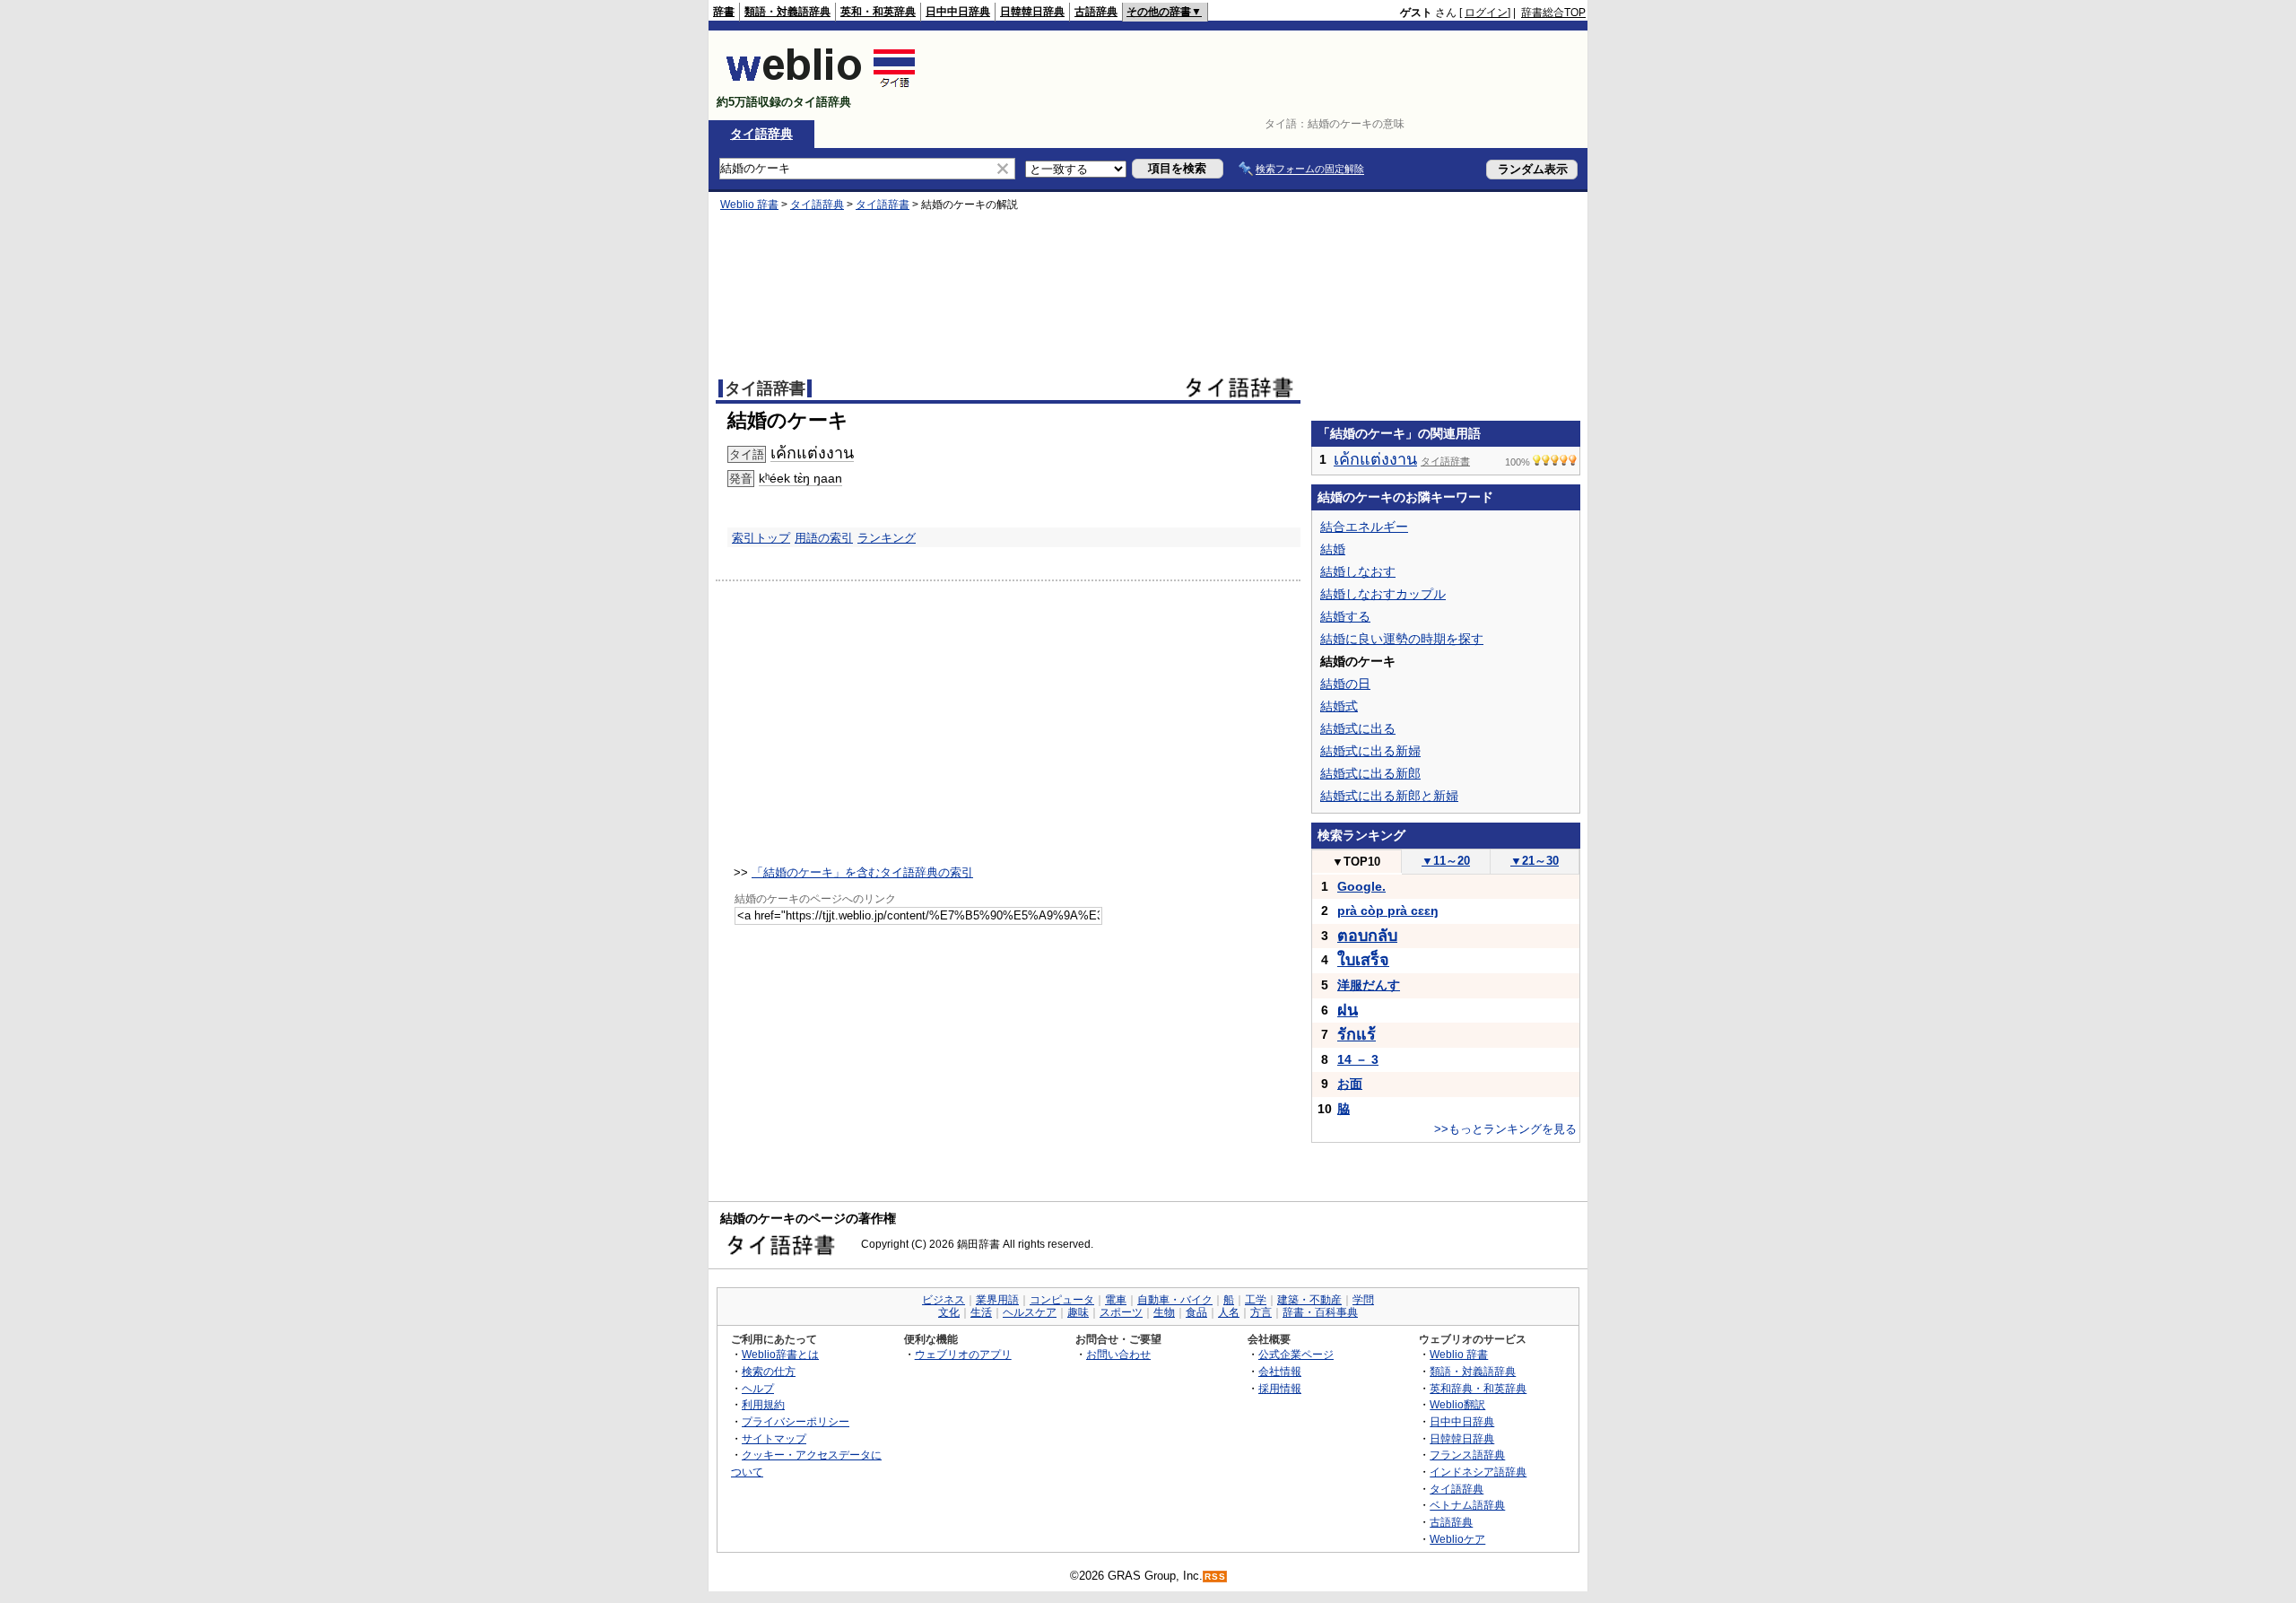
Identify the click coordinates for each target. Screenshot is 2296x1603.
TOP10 (1356, 862)
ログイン (1486, 13)
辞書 (724, 12)
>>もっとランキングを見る (1505, 1129)
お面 (1350, 1084)
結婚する (1345, 616)
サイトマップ (774, 1438)
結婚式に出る (1358, 728)
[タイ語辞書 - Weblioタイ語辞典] (821, 87)
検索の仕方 (769, 1371)
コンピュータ (1062, 1300)
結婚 (1333, 549)
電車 (1116, 1300)
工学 (1256, 1300)
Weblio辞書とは (780, 1354)
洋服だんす (1369, 985)
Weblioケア (1457, 1539)
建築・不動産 (1309, 1300)
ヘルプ (758, 1388)
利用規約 (763, 1404)
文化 (949, 1312)
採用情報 (1280, 1388)
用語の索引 (824, 538)
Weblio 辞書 (749, 205)
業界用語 (997, 1300)
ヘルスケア (1030, 1312)
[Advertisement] (1259, 75)
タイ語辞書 (883, 205)
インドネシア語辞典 (1478, 1472)
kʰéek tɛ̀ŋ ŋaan (800, 478)
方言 (1261, 1312)
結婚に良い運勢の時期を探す (1402, 639)
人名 (1229, 1312)
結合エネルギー (1364, 527)
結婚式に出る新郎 (1370, 773)
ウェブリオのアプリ (963, 1354)
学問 (1363, 1300)
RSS (1215, 1577)
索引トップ (761, 538)
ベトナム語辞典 (1467, 1505)
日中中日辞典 (958, 12)
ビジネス (944, 1300)
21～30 (1535, 861)
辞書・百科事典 (1320, 1312)
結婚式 (1339, 706)
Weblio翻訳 (1457, 1404)
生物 (1164, 1312)
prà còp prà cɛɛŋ (1388, 910)
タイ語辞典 (761, 134)
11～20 (1446, 861)
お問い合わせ (1118, 1354)
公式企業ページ (1296, 1354)
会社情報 (1280, 1371)
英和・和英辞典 (878, 12)
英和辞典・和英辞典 (1478, 1388)
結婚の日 (1345, 684)
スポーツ (1121, 1312)
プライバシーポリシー (796, 1421)
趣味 (1078, 1312)
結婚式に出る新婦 (1370, 751)
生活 (981, 1312)
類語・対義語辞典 (787, 12)
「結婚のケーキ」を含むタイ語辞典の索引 (862, 872)
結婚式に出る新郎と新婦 (1389, 796)
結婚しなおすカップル (1383, 594)
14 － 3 (1358, 1059)
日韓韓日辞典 (1032, 12)
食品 (1196, 1312)
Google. (1361, 886)
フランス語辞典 (1467, 1455)
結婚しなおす (1358, 571)
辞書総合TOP (1553, 13)
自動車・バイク (1175, 1300)
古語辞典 (1096, 12)
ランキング (887, 538)
